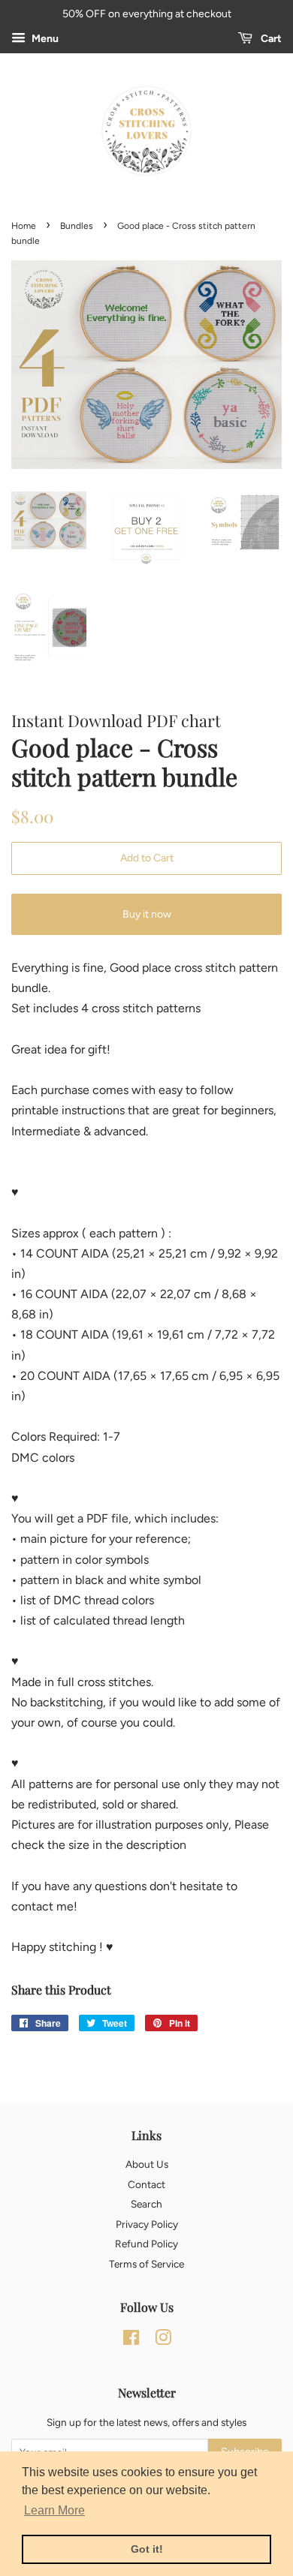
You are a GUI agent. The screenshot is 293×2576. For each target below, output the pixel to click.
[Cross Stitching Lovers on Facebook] (131, 2340)
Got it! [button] (147, 2549)
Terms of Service (146, 2264)
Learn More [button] (54, 2510)
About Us (147, 2164)
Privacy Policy (147, 2224)
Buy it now (147, 914)
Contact (146, 2184)
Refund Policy (146, 2244)
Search (146, 2204)
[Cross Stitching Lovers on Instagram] (163, 2340)
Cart (270, 39)
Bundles (77, 226)
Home (24, 226)
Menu (44, 39)
